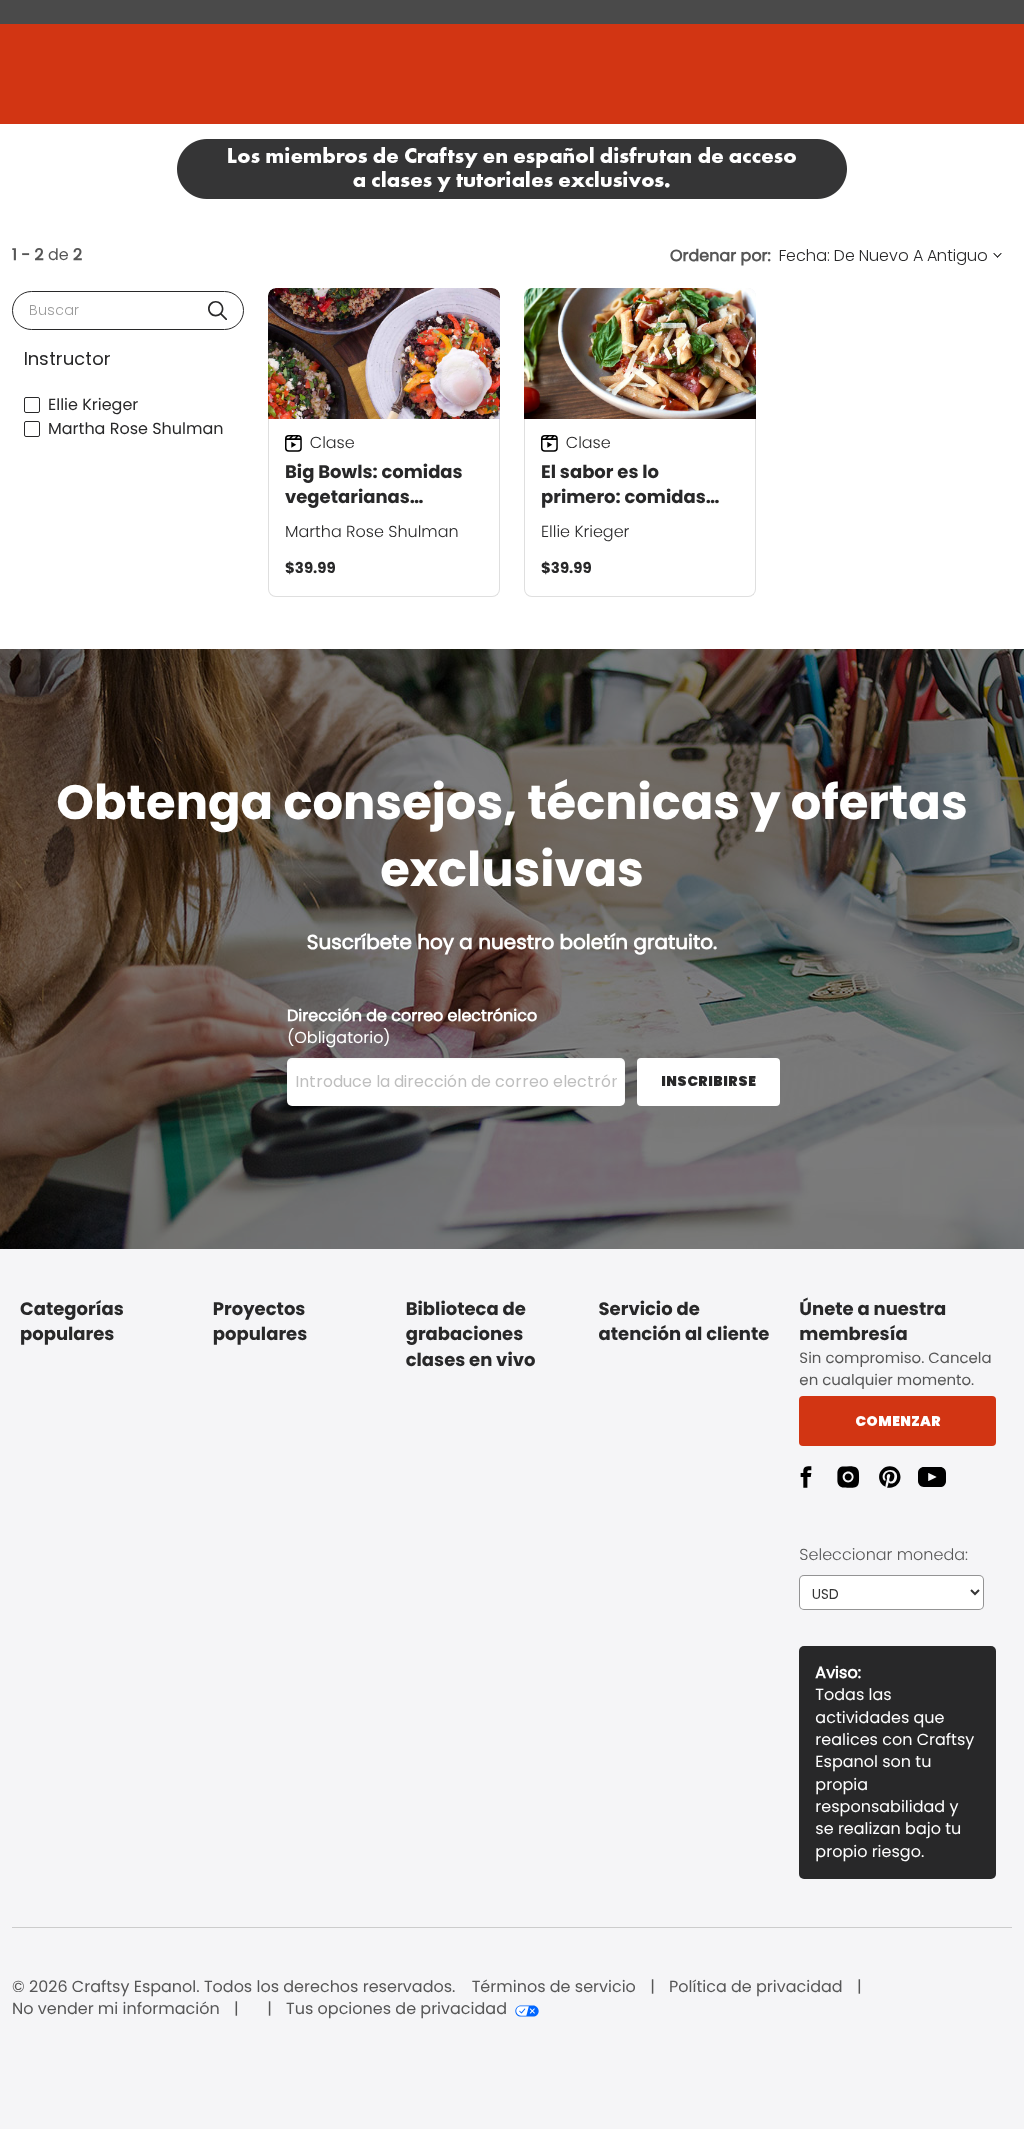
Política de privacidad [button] (756, 1987)
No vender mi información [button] (116, 2009)
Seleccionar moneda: (883, 1554)
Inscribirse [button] (708, 1081)
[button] (217, 310)
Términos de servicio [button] (554, 1987)
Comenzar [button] (898, 1421)
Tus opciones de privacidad (396, 2009)
